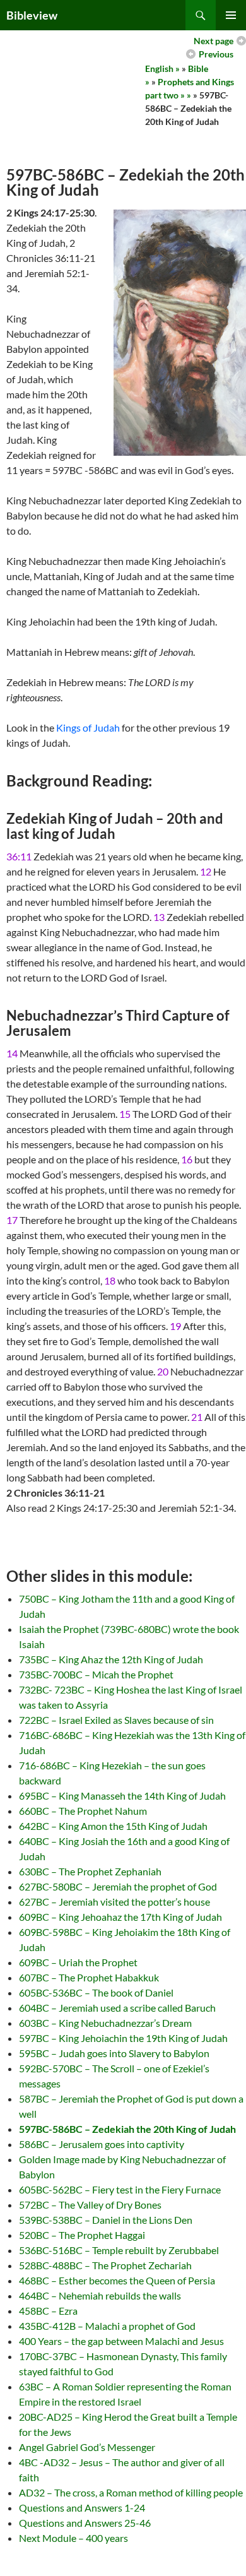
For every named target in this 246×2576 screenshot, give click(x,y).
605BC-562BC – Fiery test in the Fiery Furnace (120, 2189)
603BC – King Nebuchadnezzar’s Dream (105, 2023)
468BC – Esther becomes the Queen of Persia (117, 2280)
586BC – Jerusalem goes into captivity (102, 2144)
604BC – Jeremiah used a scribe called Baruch (117, 2008)
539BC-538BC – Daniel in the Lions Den (106, 2220)
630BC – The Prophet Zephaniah (90, 1871)
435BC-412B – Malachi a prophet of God (107, 2326)
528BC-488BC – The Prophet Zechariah (105, 2265)
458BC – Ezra (48, 2311)
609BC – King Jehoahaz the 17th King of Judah (120, 1917)
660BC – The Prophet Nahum (83, 1811)
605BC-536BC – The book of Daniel (96, 1992)
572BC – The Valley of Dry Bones (90, 2205)
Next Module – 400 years (73, 2538)
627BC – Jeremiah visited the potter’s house (114, 1902)
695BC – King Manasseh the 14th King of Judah (122, 1795)
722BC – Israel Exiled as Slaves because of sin (116, 1720)
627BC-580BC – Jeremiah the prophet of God (118, 1886)
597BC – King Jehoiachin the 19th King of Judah (123, 2038)
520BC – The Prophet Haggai (82, 2235)
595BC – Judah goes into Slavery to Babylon (114, 2053)
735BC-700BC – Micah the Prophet (96, 1674)
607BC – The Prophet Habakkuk (89, 1977)
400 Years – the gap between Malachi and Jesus (121, 2341)
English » (162, 68)
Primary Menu (231, 15)
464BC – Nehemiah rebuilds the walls (100, 2295)
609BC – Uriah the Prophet (78, 1962)
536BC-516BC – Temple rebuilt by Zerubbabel (119, 2250)
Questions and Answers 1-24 (82, 2508)
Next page (214, 41)
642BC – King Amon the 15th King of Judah (113, 1826)
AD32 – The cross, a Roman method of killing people (131, 2492)
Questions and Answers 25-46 (85, 2523)
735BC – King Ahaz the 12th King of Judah (111, 1659)
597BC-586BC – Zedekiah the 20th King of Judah (127, 2129)
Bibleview (32, 15)
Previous (216, 54)
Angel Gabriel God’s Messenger (87, 2447)
